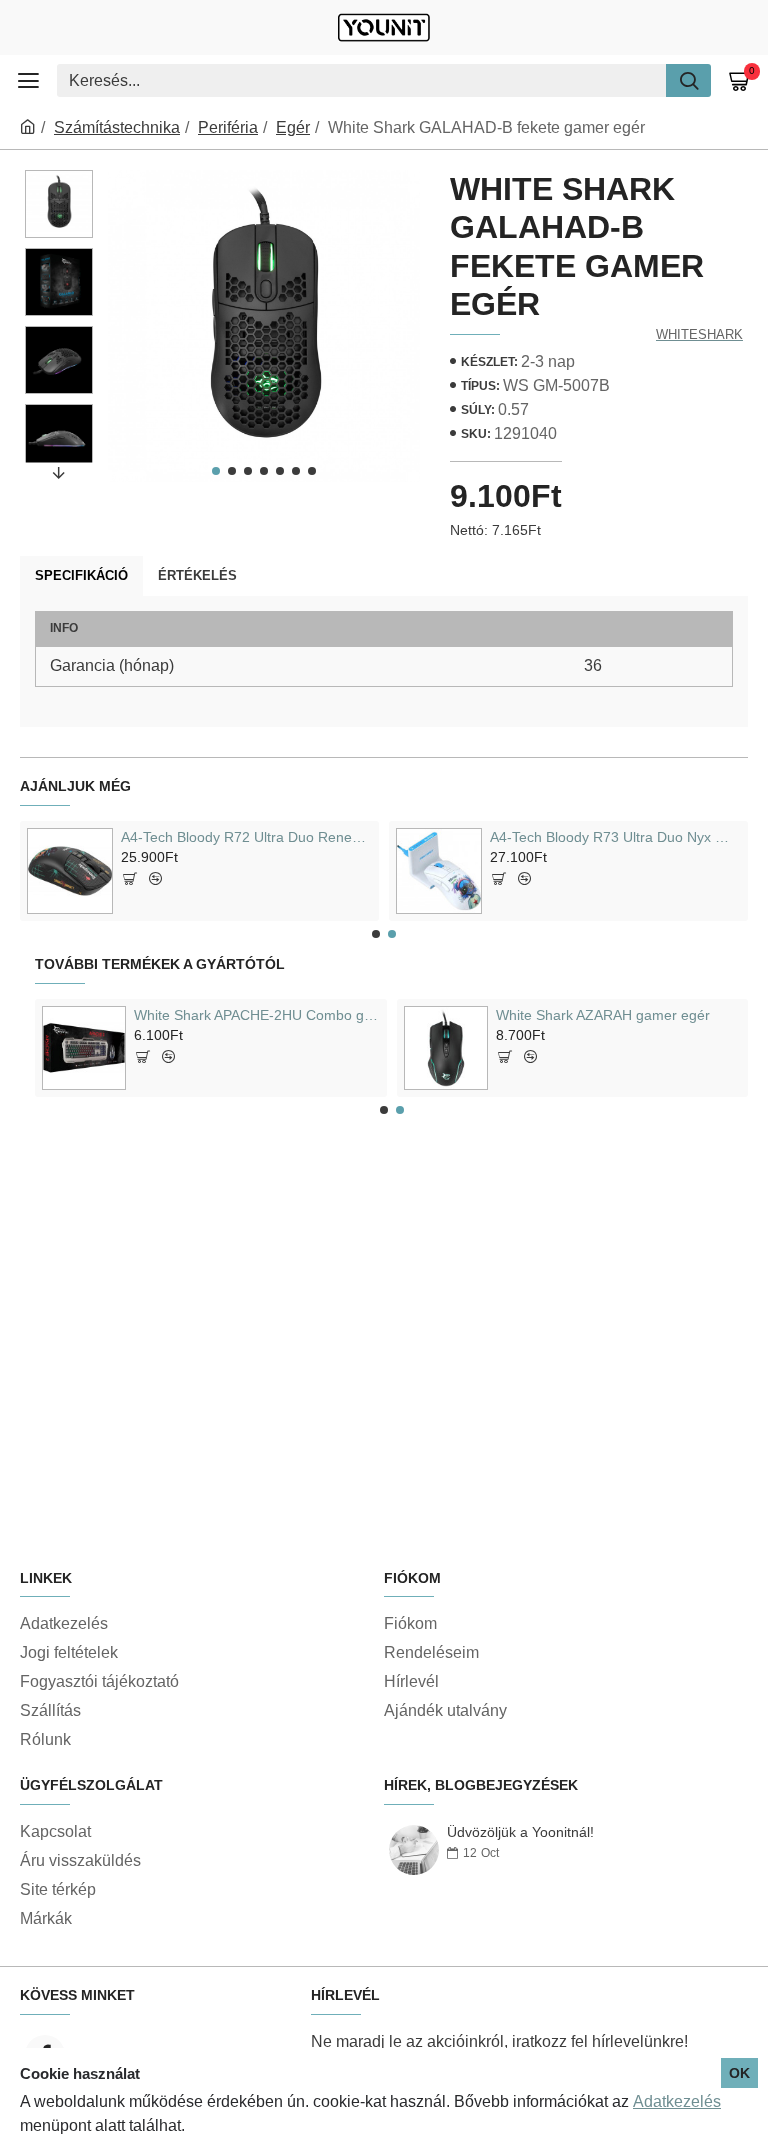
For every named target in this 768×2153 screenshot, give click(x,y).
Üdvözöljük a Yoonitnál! (520, 1832)
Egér (293, 127)
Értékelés (197, 575)
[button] (216, 471)
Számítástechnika (117, 127)
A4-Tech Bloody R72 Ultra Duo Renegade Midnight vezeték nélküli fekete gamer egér (246, 837)
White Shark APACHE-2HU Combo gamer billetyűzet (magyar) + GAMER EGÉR (256, 1015)
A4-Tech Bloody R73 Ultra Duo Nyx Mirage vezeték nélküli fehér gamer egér (615, 837)
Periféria (228, 127)
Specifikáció (81, 575)
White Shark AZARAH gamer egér (603, 1015)
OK (739, 2073)
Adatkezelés (677, 2101)
